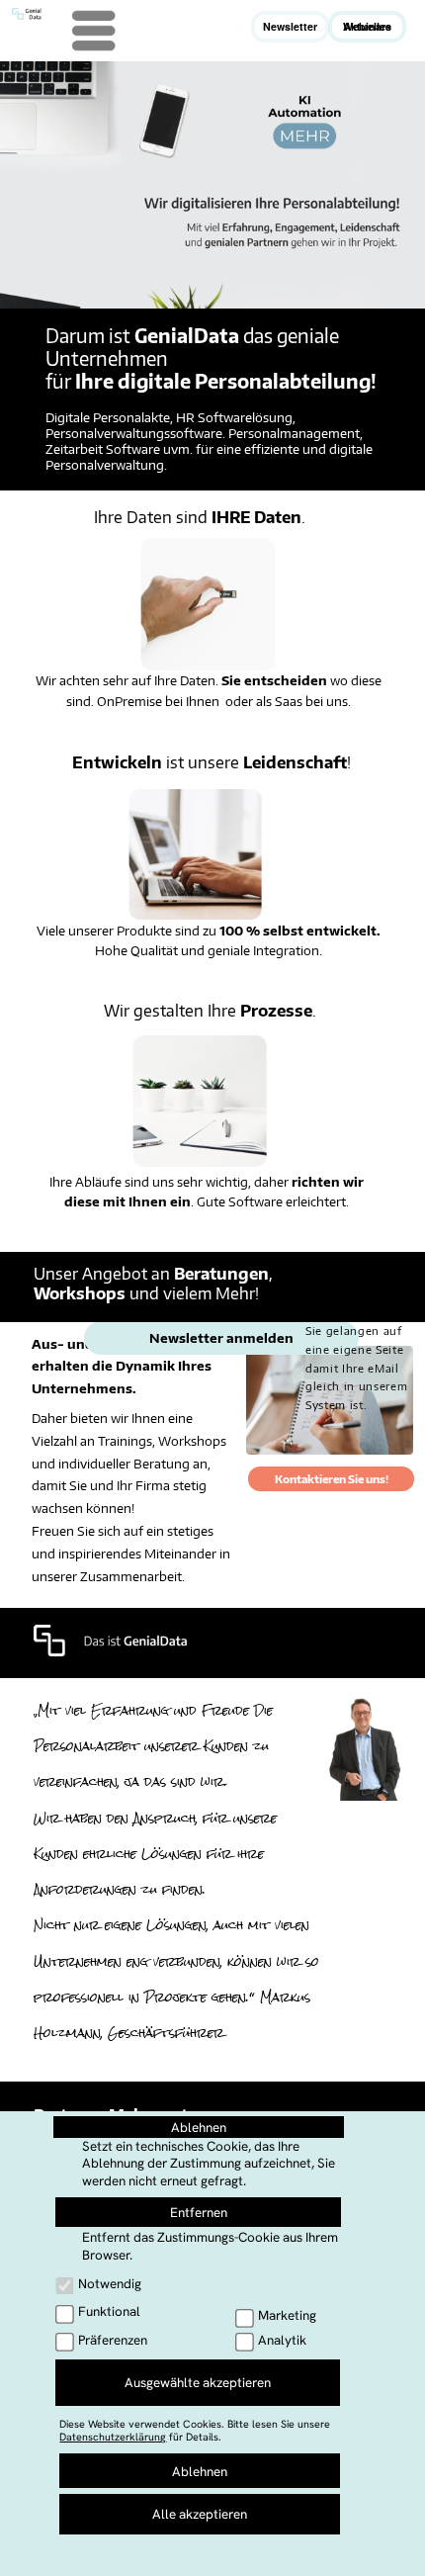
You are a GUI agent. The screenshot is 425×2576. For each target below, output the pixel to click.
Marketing (287, 2315)
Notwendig (110, 2284)
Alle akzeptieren (200, 2514)
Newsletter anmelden (221, 1337)
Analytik (282, 2340)
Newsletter (290, 26)
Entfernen (199, 2213)
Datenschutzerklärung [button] (113, 2437)
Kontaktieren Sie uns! (332, 1479)
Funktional (109, 2311)
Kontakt (143, 2551)
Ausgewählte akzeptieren (198, 2383)
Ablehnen (199, 2128)
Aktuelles (367, 26)
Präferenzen (113, 2340)
